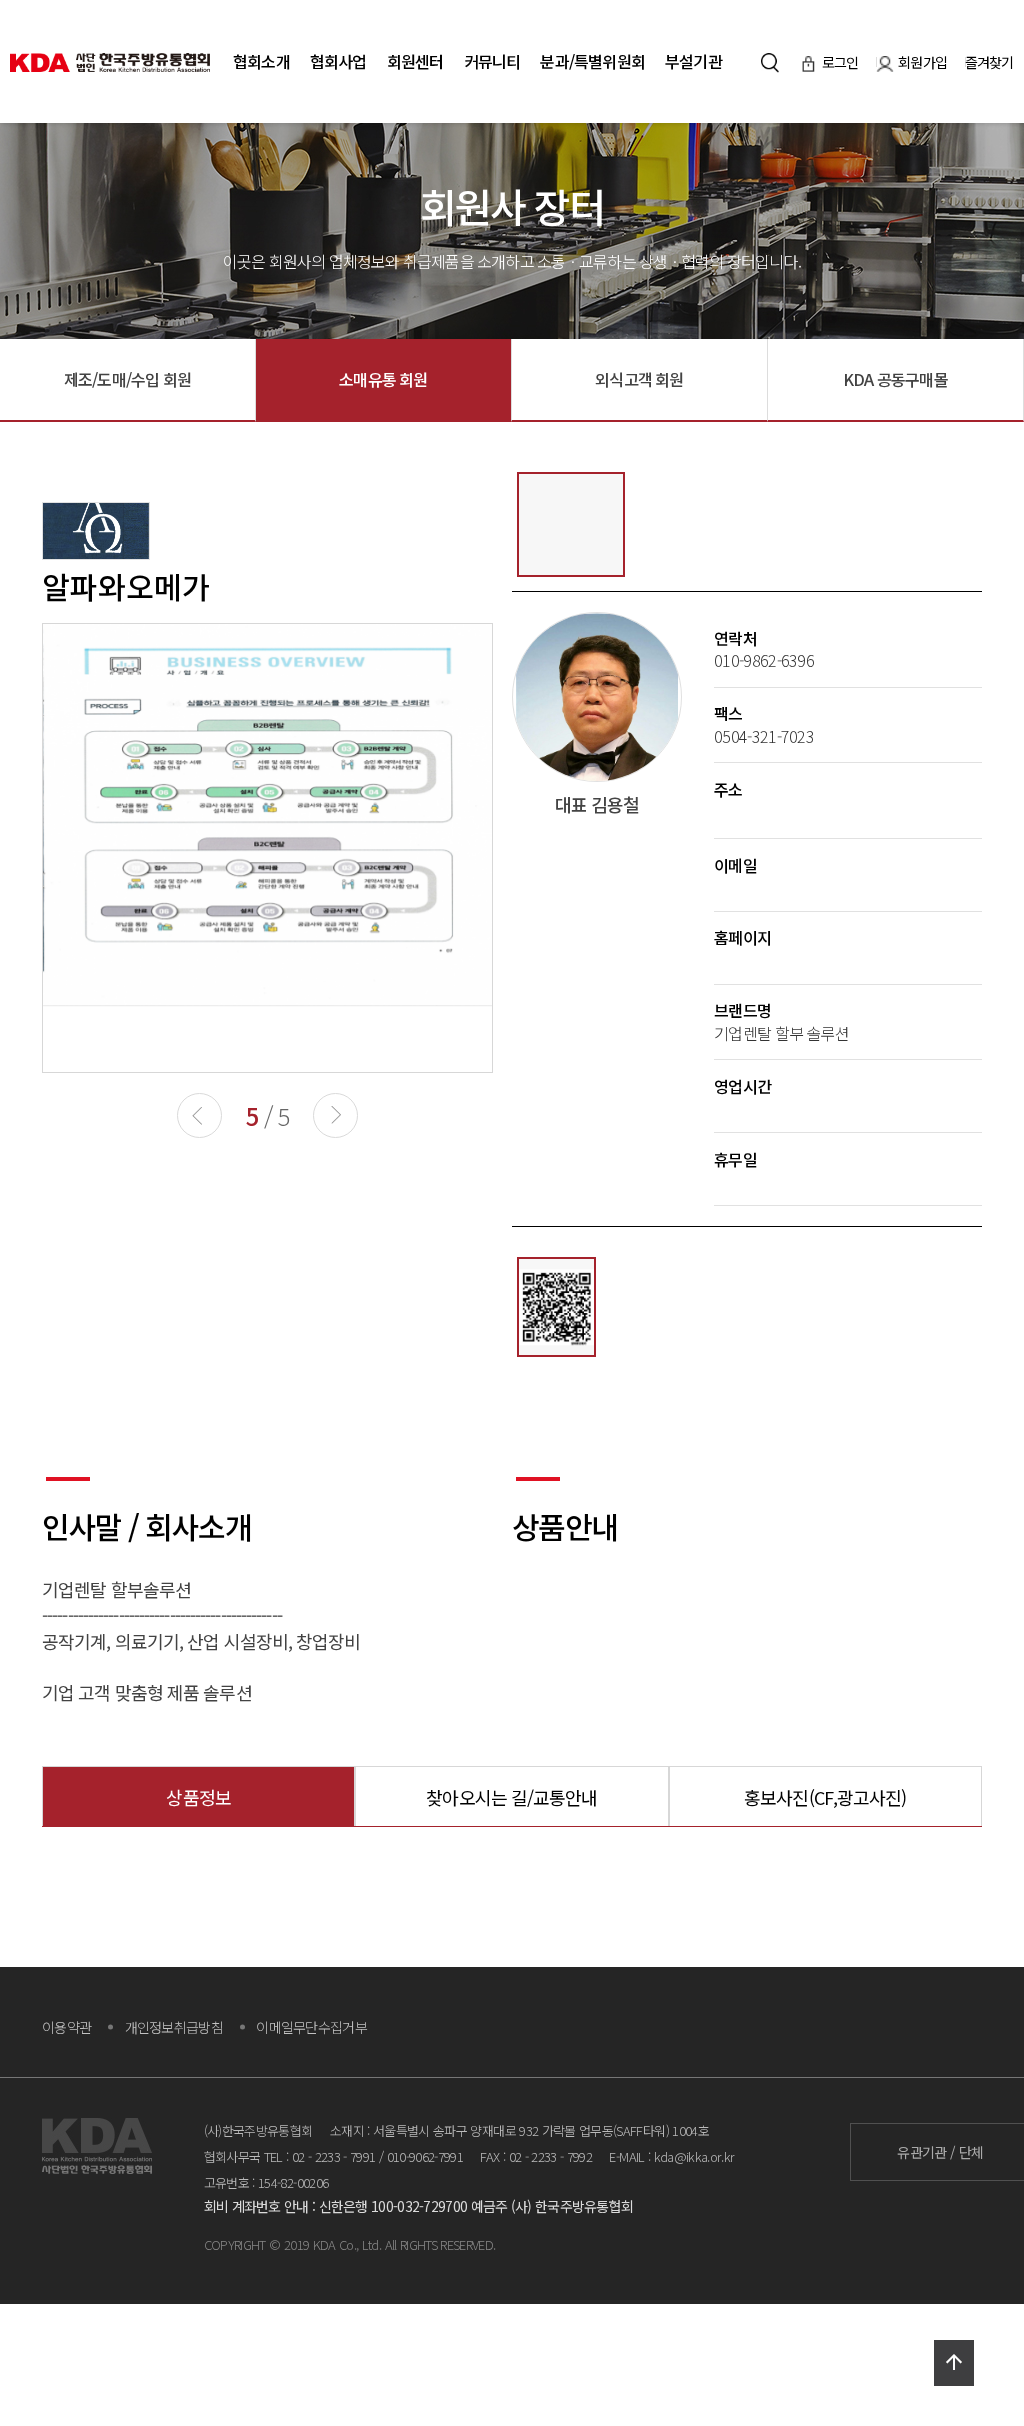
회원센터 (415, 61)
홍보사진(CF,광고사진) (825, 1797)
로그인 (842, 62)
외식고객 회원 (639, 379)
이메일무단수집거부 (311, 2027)
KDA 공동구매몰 (895, 379)
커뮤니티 (492, 61)
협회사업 (338, 61)
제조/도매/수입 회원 (127, 379)
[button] (335, 1115)
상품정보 (198, 1797)
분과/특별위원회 (592, 61)
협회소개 (261, 61)
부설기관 (693, 61)
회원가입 (924, 62)
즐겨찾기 (989, 62)
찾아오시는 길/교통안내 (511, 1797)
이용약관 (66, 2027)
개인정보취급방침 (174, 2027)
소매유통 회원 (383, 379)
